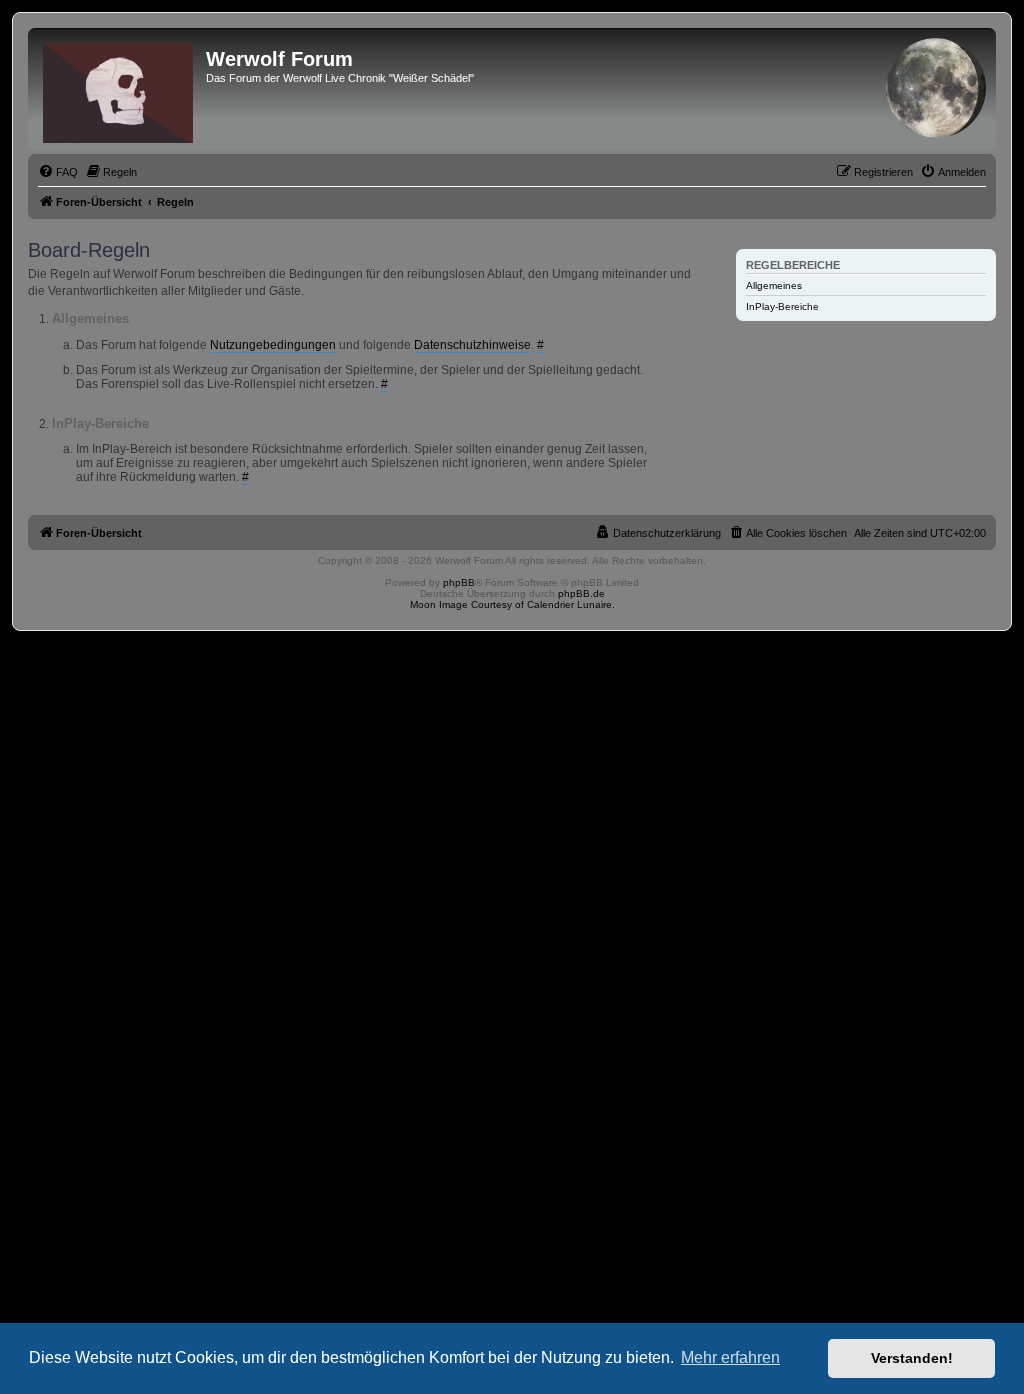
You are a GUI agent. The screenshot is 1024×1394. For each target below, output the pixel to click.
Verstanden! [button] (912, 1358)
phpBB (459, 582)
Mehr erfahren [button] (730, 1357)
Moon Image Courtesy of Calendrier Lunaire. (512, 604)
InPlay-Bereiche (782, 306)
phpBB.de (581, 593)
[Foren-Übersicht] (119, 89)
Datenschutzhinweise (472, 345)
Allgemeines (774, 285)
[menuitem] (58, 172)
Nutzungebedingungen (273, 345)
